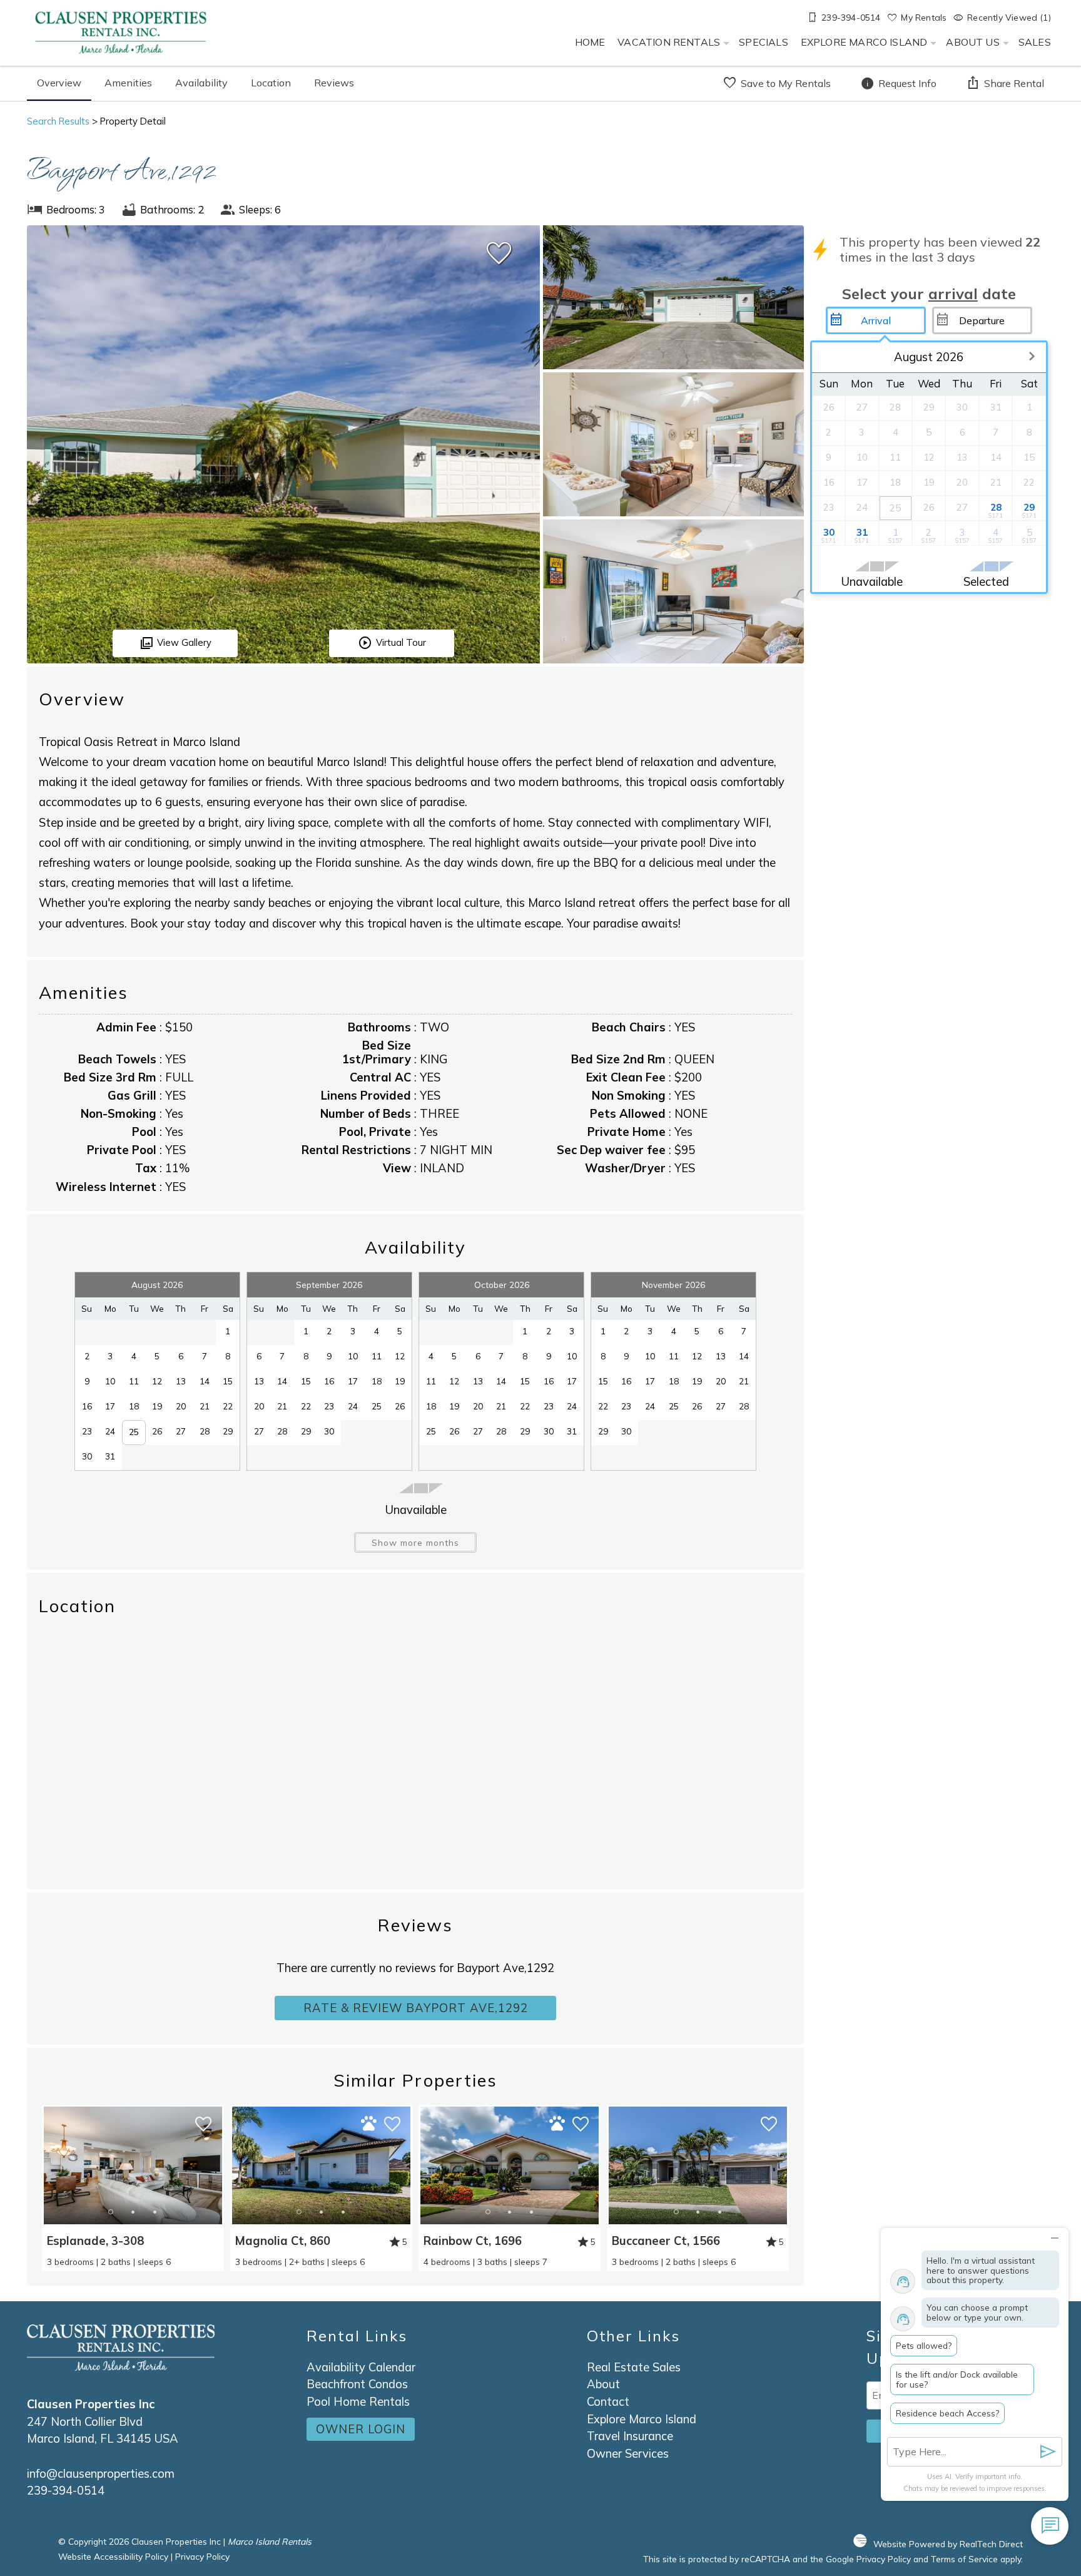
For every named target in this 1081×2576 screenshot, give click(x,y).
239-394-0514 (66, 2491)
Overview (59, 83)
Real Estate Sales (634, 2367)
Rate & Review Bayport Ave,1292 (416, 2008)
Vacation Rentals (669, 42)
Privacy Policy (202, 2556)
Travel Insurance (630, 2436)
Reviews (334, 83)
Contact (608, 2402)
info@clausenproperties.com (101, 2474)
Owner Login (361, 2429)
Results (58, 121)
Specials (763, 42)
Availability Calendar (361, 2367)
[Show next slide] (218, 2165)
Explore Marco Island (864, 42)
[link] (133, 2188)
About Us (972, 42)
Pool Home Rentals (358, 2402)
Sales (1035, 42)
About (603, 2384)
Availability (201, 83)
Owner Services (628, 2454)
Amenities (128, 83)
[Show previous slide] (47, 2165)
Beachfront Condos (357, 2384)
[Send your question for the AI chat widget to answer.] (1048, 2452)
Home (590, 42)
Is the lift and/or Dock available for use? (957, 2379)
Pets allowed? (924, 2345)
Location (271, 83)
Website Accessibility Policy (113, 2556)
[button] (133, 2212)
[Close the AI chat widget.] (1054, 2236)
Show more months (415, 1542)
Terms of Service (964, 2559)
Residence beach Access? (947, 2413)
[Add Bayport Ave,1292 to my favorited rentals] (499, 253)
